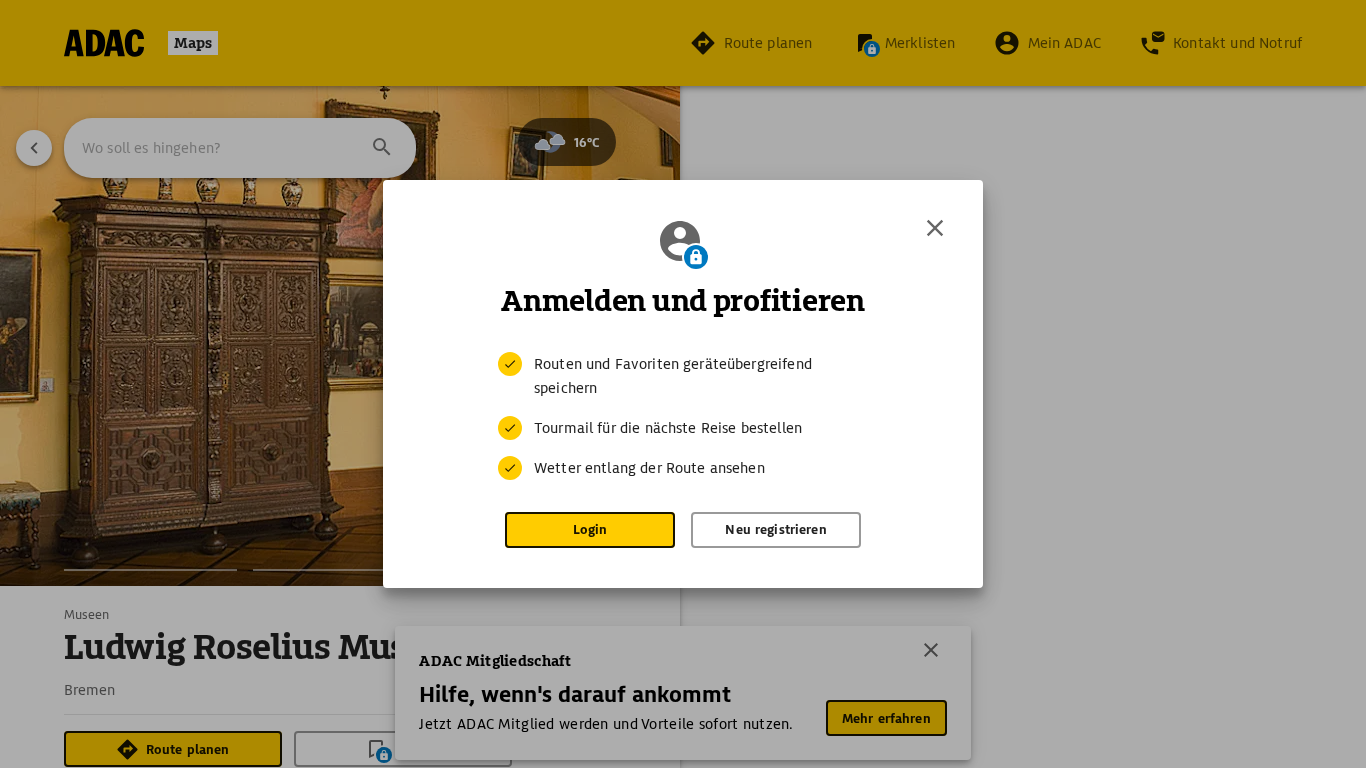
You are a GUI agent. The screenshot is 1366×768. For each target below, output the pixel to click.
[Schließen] (935, 228)
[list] (683, 416)
